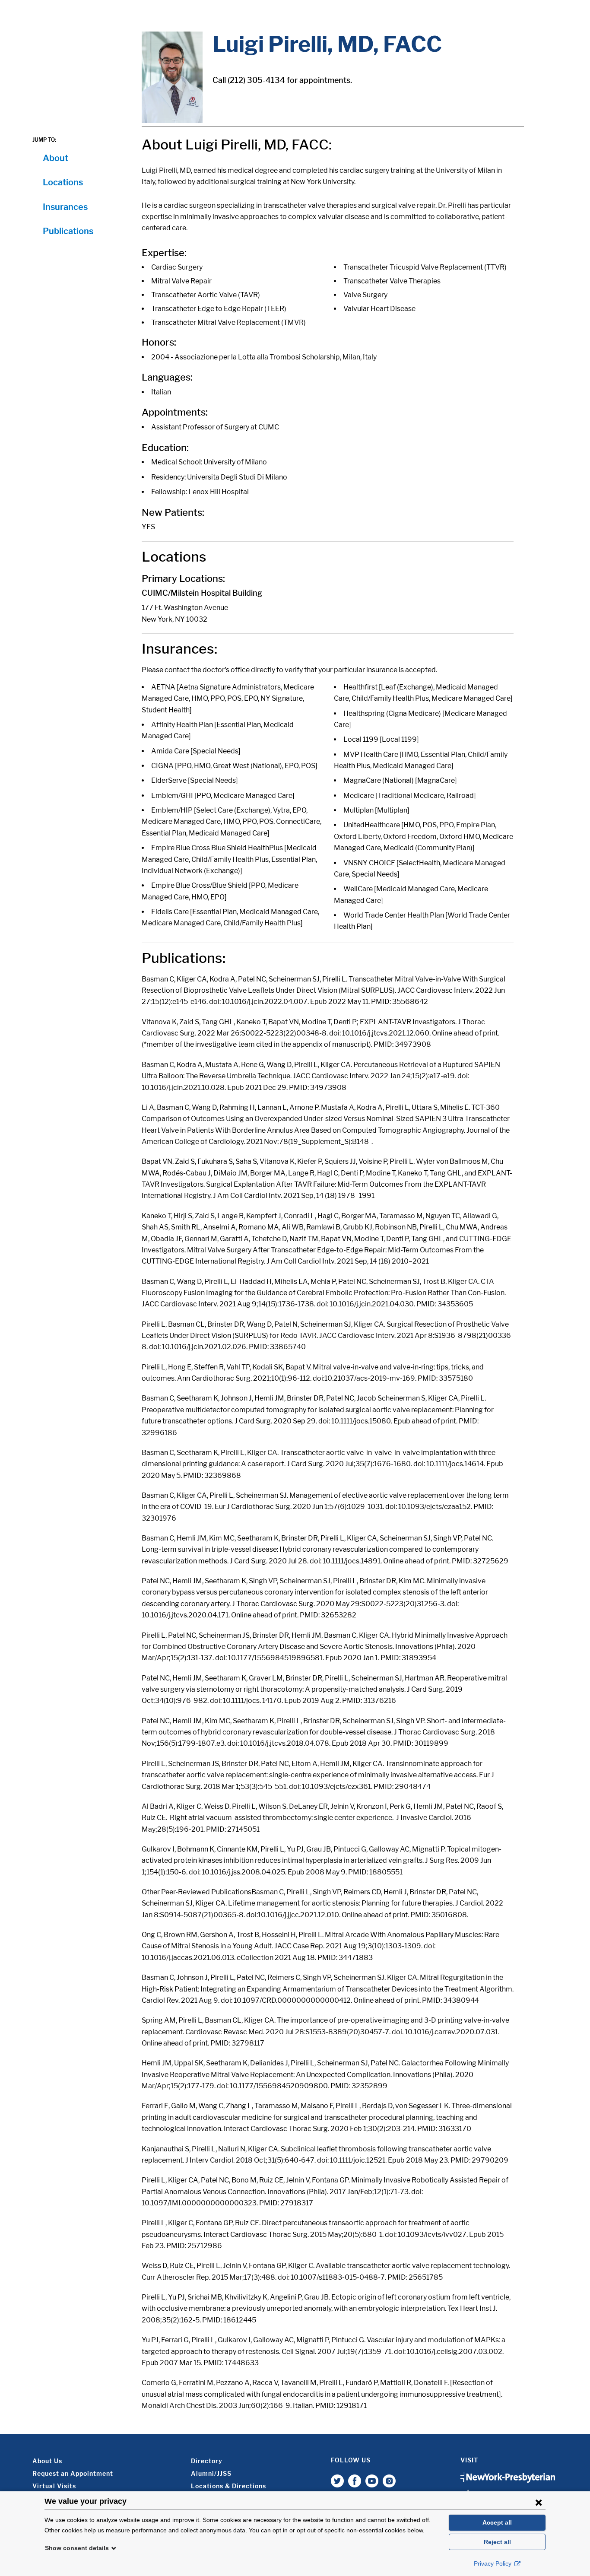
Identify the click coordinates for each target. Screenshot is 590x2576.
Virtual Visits (54, 2486)
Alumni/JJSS (211, 2473)
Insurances (65, 207)
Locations (63, 182)
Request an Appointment (73, 2473)
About (56, 158)
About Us (47, 2461)
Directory (207, 2461)
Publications (68, 231)
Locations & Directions (228, 2486)
